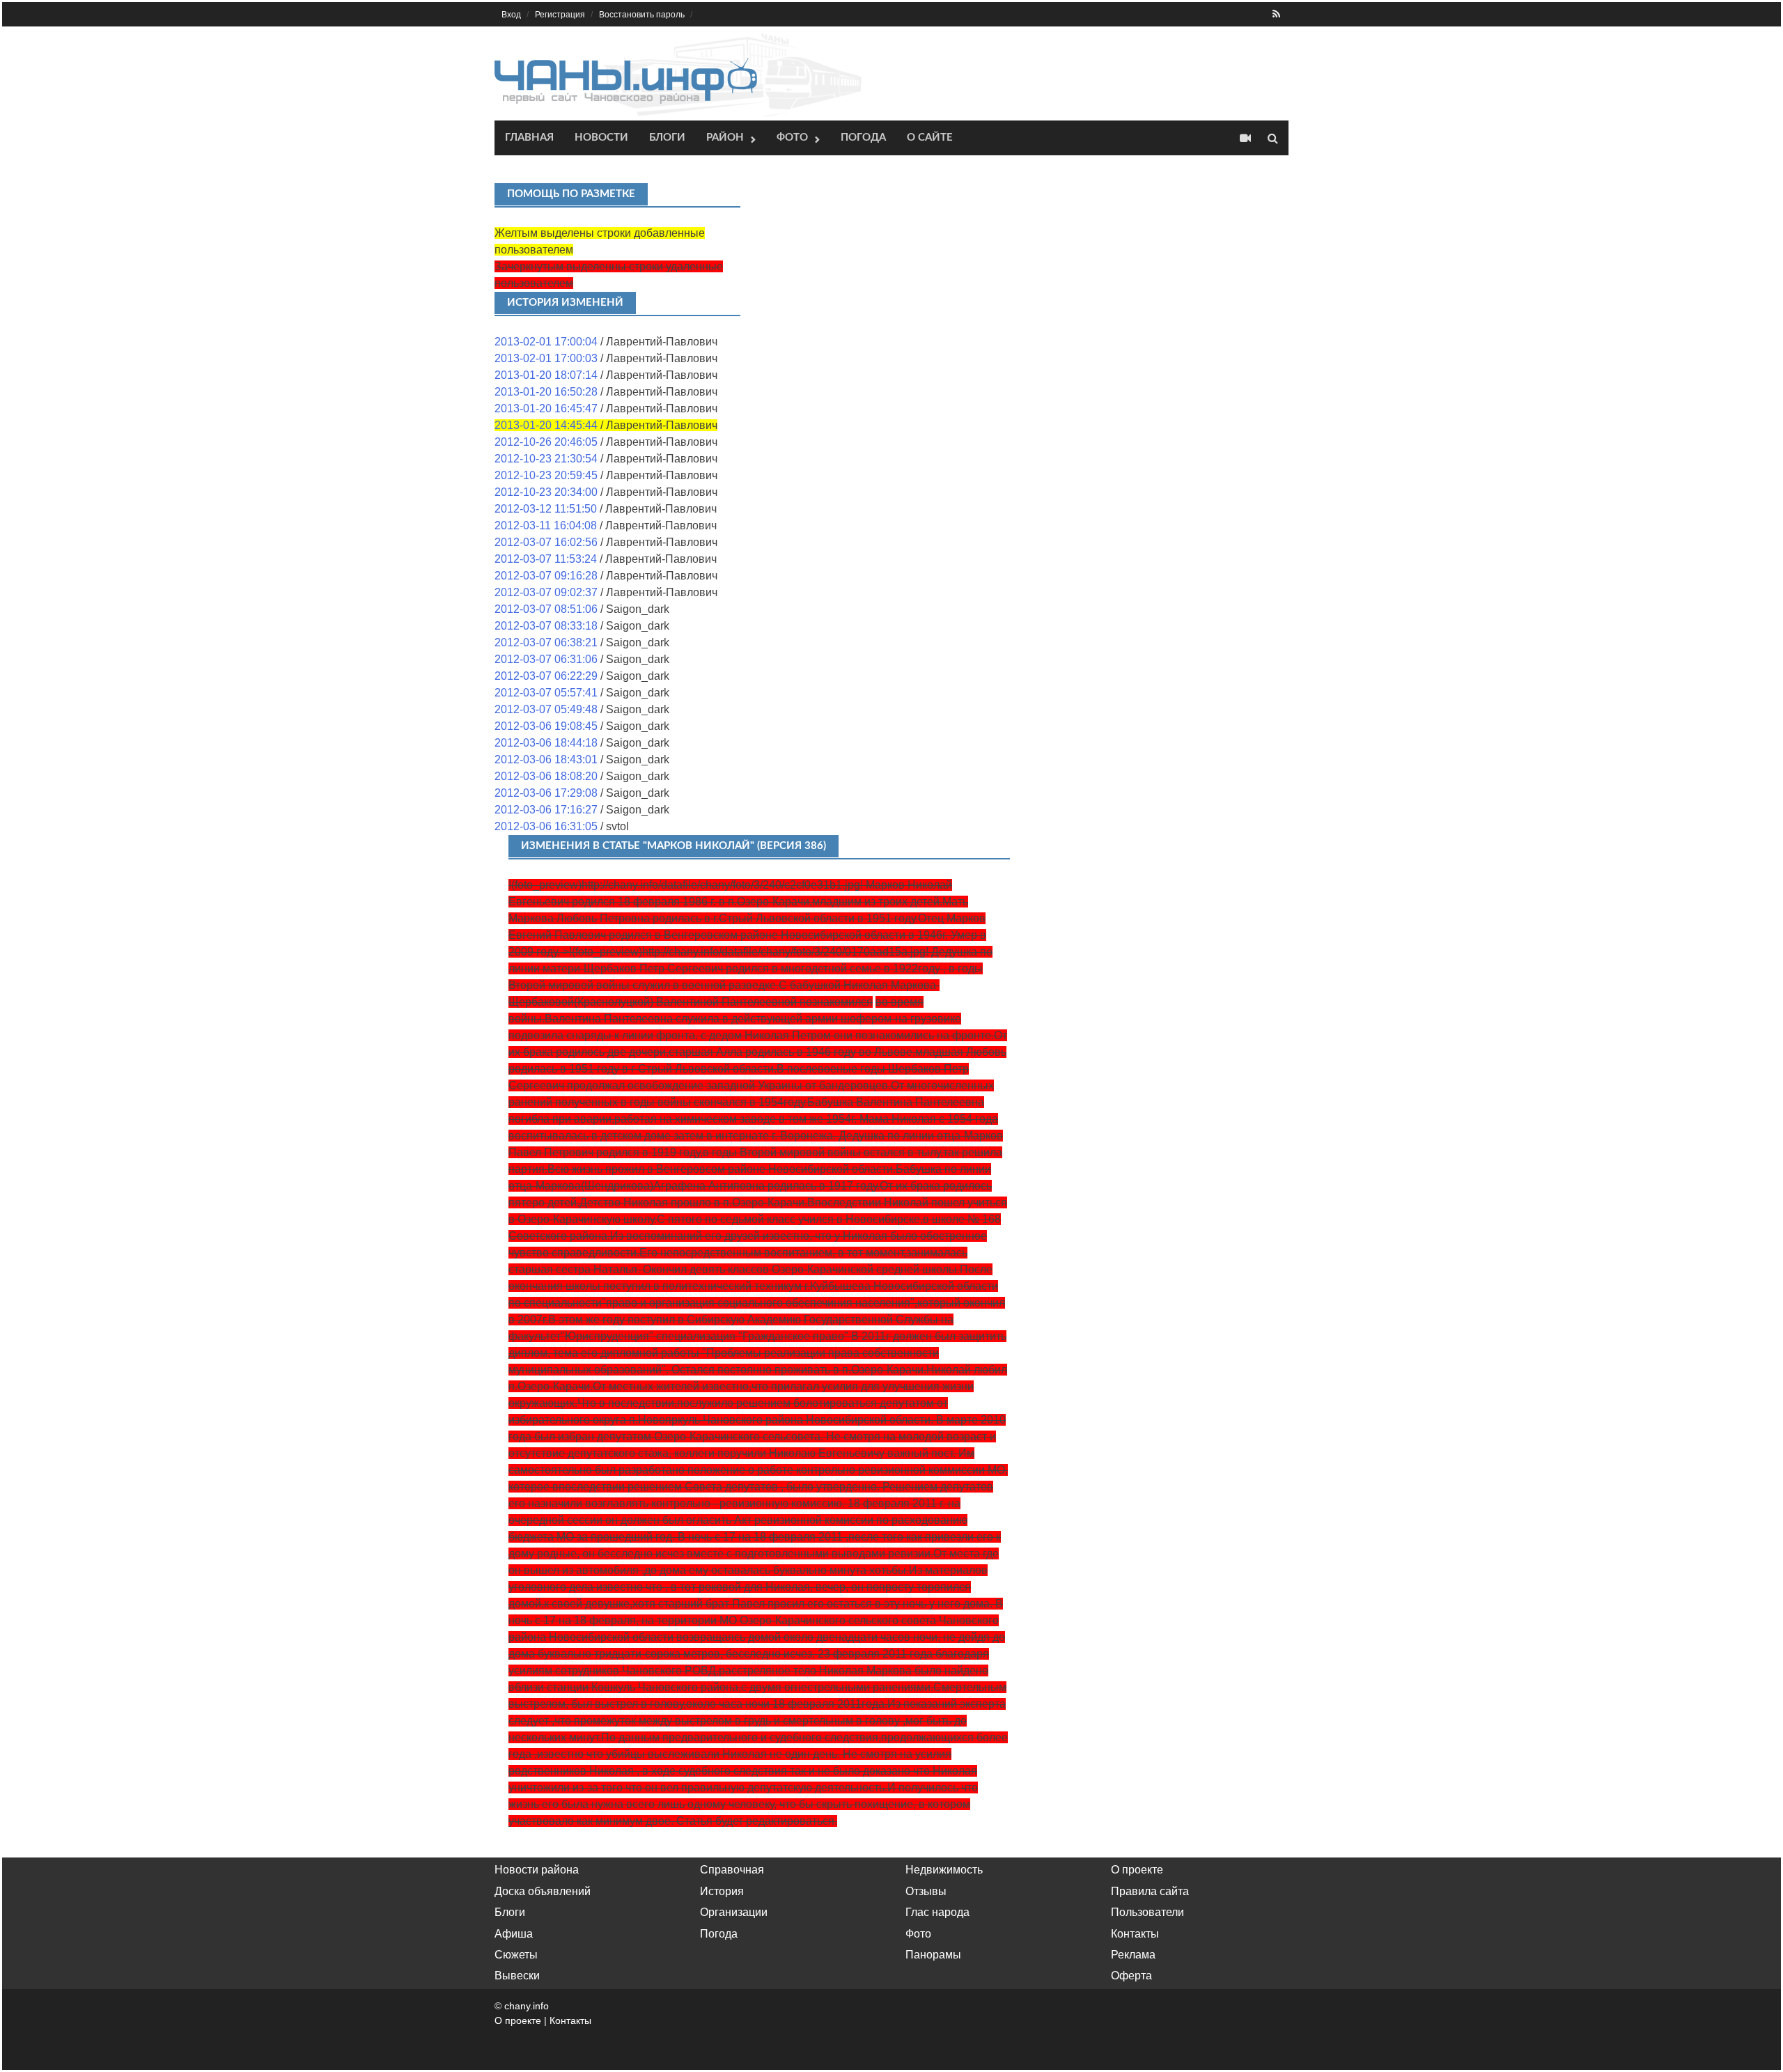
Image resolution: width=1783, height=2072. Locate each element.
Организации (734, 1912)
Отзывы (926, 1891)
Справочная (732, 1870)
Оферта (1131, 1976)
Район (725, 138)
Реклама (1133, 1955)
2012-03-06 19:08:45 (546, 726)
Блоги (667, 138)
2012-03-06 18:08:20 (546, 776)
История (722, 1891)
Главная (529, 138)
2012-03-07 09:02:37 (546, 592)
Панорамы (933, 1955)
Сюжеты (516, 1955)
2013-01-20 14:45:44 (546, 425)
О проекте (1137, 1870)
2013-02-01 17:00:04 (546, 342)
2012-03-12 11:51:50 (546, 509)
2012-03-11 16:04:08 (546, 525)
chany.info (527, 2006)
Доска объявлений (543, 1891)
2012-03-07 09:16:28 (546, 576)
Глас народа (937, 1912)
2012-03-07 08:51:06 (546, 609)
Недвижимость (944, 1870)
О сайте (930, 138)
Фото (792, 138)
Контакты (1135, 1934)
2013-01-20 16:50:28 (546, 392)
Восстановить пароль (642, 15)
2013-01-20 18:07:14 (546, 375)
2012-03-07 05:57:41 (546, 693)
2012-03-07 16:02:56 (546, 542)
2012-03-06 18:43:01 (546, 760)
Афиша (514, 1934)
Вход (511, 15)
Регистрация (560, 15)
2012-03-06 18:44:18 (546, 743)
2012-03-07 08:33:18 (546, 626)
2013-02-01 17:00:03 (546, 358)
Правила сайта (1150, 1891)
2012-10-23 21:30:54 (546, 459)
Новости (601, 138)
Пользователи (1147, 1912)
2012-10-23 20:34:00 (546, 492)
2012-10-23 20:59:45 (546, 475)
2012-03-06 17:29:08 (546, 793)
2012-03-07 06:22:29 (546, 676)
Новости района (537, 1870)
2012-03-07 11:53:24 (546, 559)
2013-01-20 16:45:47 (546, 408)
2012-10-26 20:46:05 (546, 442)
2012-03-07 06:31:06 (546, 659)
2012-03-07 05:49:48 (546, 709)
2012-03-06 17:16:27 (546, 810)
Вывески (517, 1976)
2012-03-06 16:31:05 (546, 826)
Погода (863, 138)
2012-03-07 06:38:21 (546, 642)
